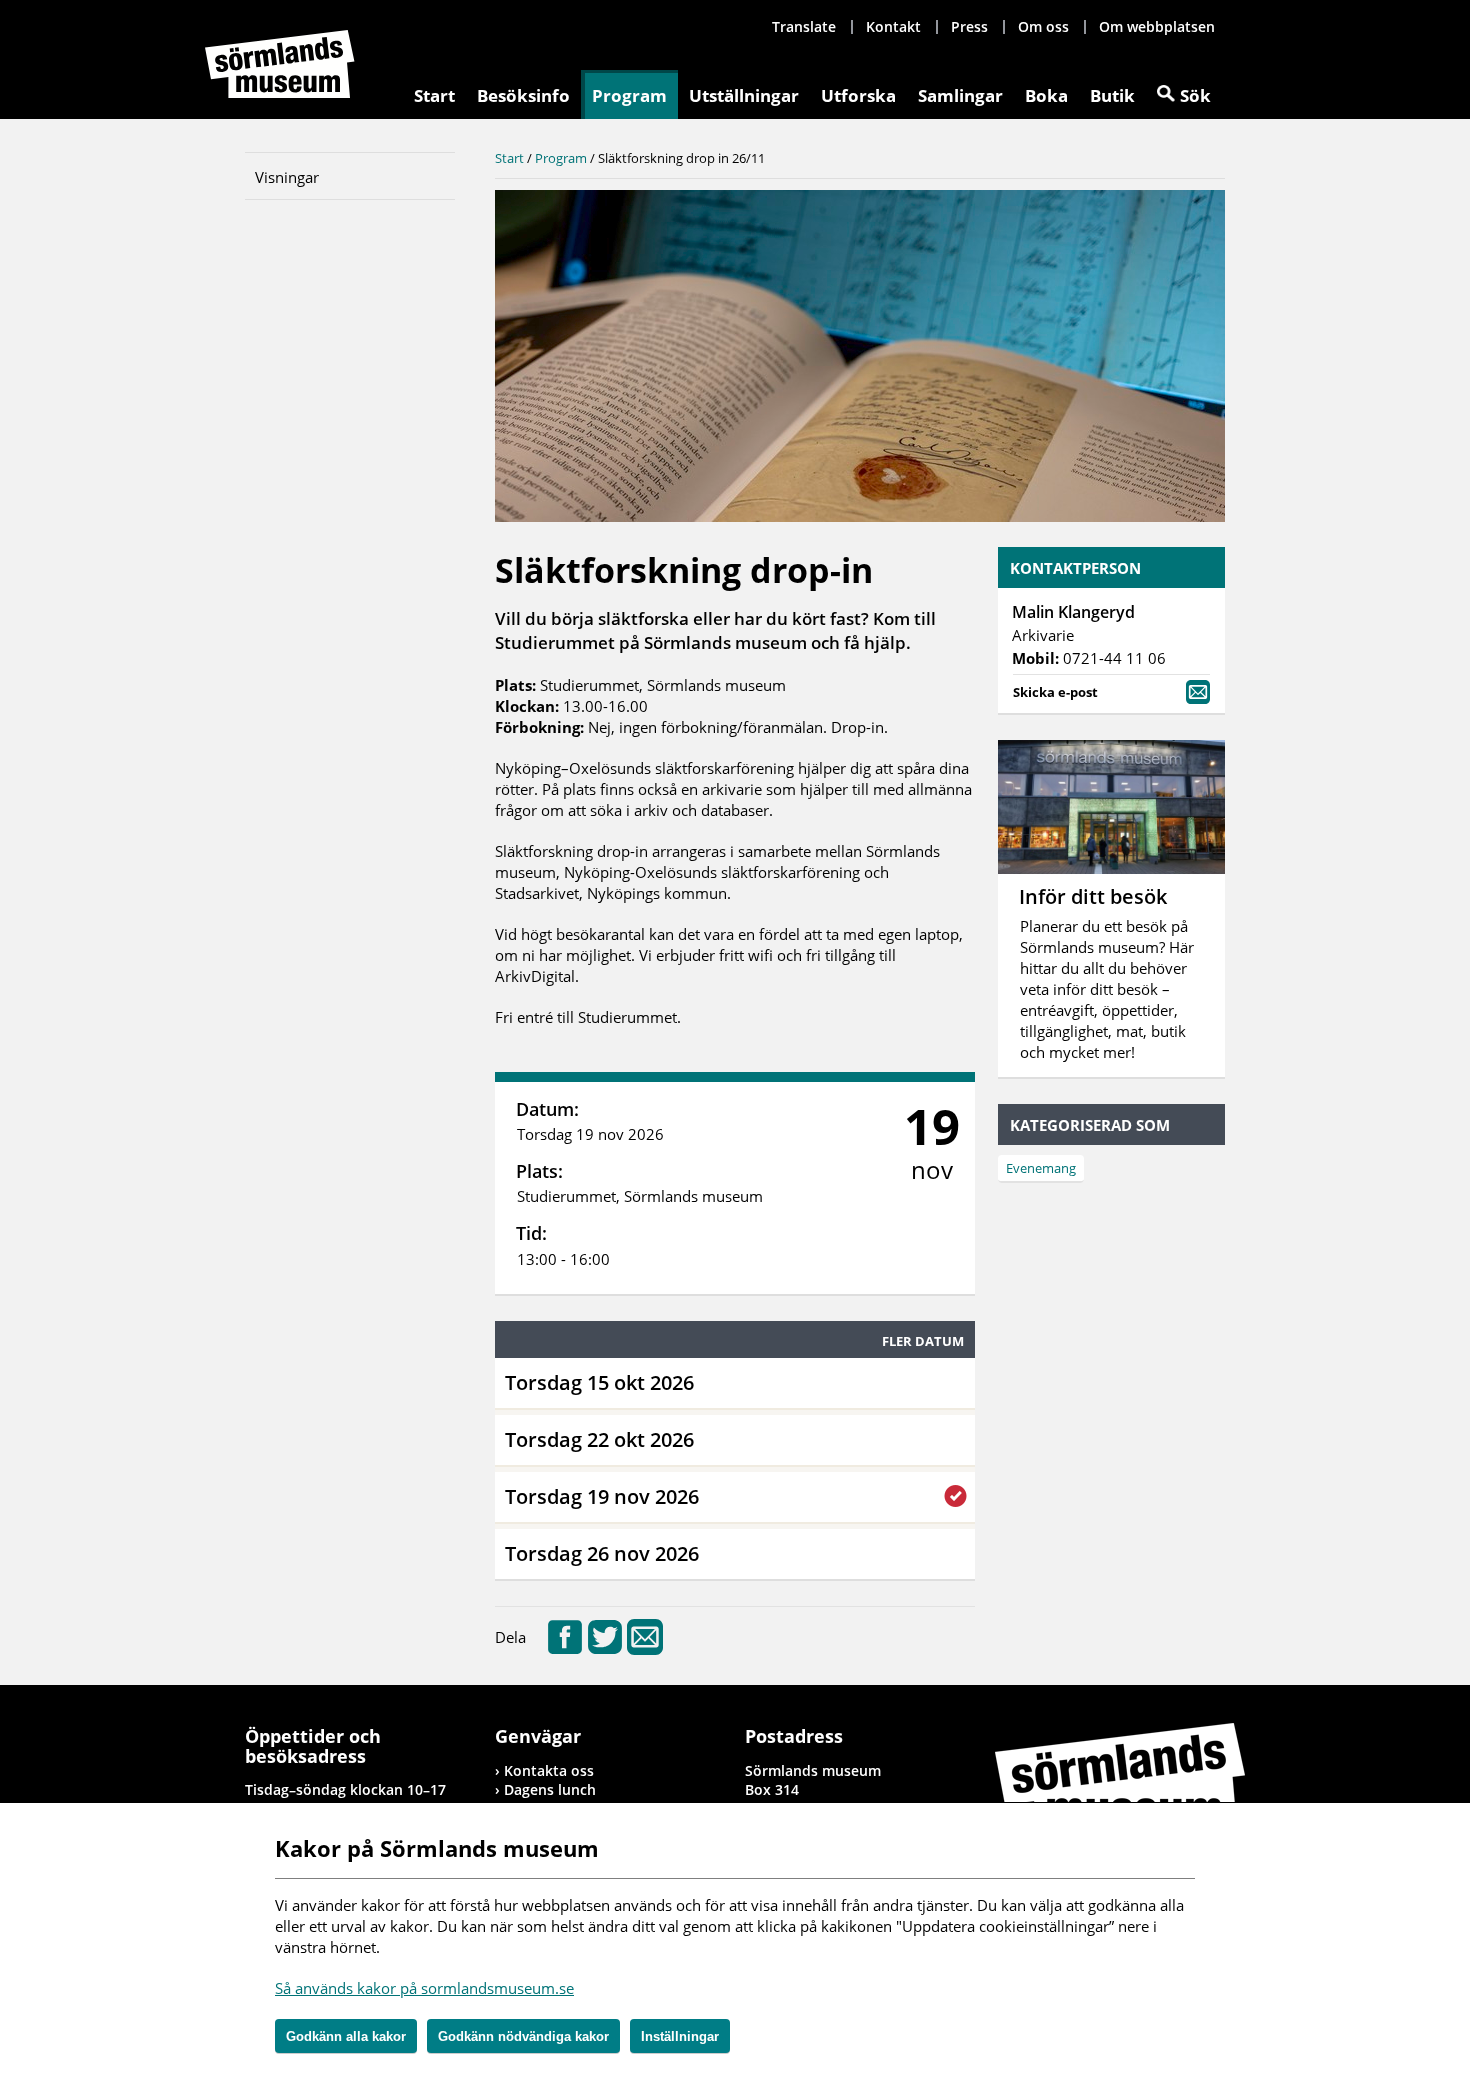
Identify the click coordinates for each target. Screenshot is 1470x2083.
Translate (804, 26)
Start (434, 95)
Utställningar (744, 95)
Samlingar (960, 95)
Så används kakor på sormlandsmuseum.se (424, 1988)
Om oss (1043, 26)
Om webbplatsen (1157, 26)
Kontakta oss (549, 1770)
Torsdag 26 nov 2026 (602, 1553)
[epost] (645, 1649)
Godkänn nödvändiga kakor (523, 2036)
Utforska (858, 95)
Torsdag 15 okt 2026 (599, 1382)
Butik (1112, 95)
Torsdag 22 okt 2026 (599, 1439)
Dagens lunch (550, 1789)
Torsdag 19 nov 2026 (602, 1496)
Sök (1195, 95)
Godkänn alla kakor (346, 2036)
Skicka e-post (1055, 692)
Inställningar (680, 2036)
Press (969, 26)
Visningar (287, 177)
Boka (1046, 95)
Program (629, 95)
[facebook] (565, 1649)
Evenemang (1041, 1168)
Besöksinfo (523, 95)
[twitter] (605, 1649)
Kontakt (893, 26)
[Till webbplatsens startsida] (280, 64)
